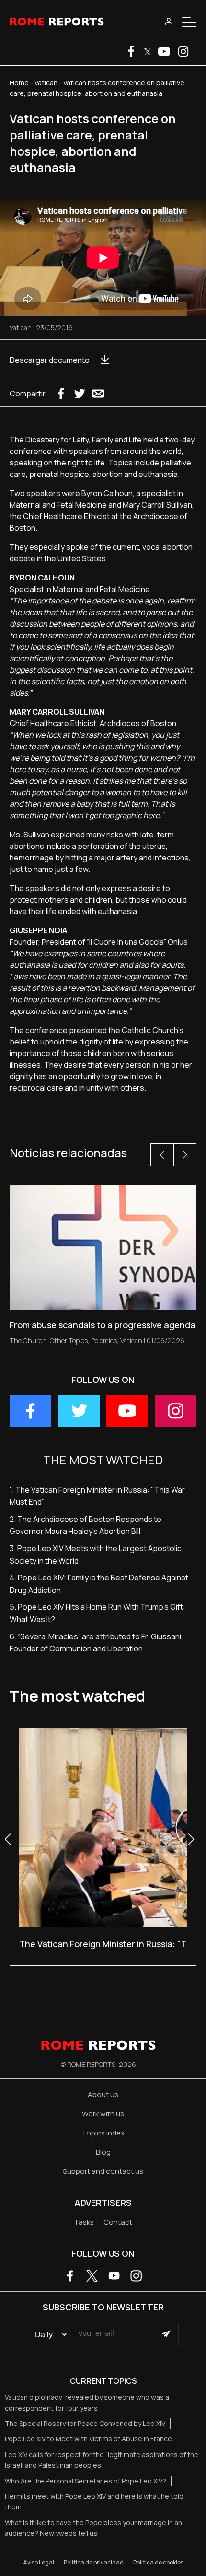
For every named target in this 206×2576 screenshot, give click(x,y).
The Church (28, 1340)
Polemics (104, 1340)
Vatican (46, 83)
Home (19, 83)
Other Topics (69, 1340)
